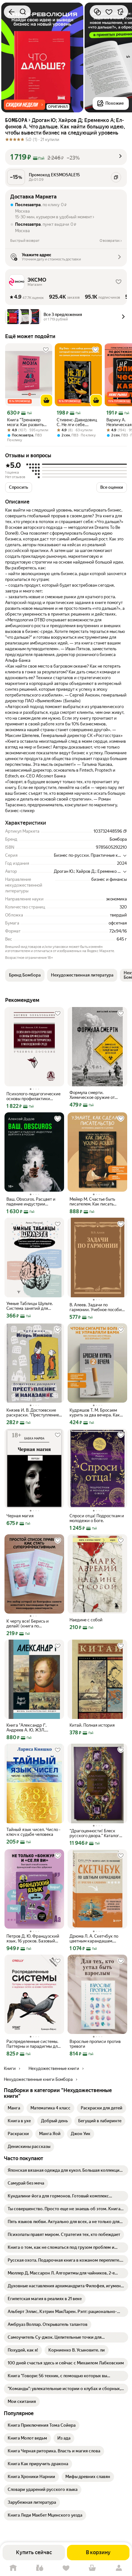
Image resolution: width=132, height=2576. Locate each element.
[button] (25, 105)
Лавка (39, 2568)
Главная (13, 2568)
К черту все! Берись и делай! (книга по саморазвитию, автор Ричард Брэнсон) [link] (28, 1624)
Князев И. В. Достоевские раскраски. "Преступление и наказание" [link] (33, 1413)
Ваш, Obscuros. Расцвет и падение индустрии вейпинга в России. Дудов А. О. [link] (32, 1202)
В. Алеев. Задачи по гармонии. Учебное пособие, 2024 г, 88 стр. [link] (97, 1307)
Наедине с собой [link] (86, 1620)
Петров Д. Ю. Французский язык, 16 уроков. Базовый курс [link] (33, 1939)
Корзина (92, 2568)
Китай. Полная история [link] (92, 1725)
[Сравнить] (97, 12)
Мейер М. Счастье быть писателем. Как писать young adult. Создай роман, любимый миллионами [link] (96, 1202)
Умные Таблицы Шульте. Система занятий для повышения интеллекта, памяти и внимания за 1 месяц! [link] (30, 1306)
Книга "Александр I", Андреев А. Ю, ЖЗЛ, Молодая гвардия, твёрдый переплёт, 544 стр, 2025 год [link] (33, 1728)
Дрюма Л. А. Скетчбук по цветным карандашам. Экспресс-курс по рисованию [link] (94, 1939)
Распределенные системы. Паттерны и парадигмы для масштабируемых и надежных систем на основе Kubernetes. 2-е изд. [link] (34, 2044)
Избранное (66, 2568)
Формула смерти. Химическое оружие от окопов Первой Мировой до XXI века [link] (96, 1095)
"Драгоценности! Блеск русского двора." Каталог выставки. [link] (94, 1833)
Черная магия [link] (20, 1516)
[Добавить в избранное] (109, 12)
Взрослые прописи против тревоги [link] (95, 2044)
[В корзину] (46, 400)
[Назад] (12, 12)
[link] (14, 2108)
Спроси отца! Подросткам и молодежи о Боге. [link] (97, 1518)
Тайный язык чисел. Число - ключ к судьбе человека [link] (33, 1832)
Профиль (119, 2568)
